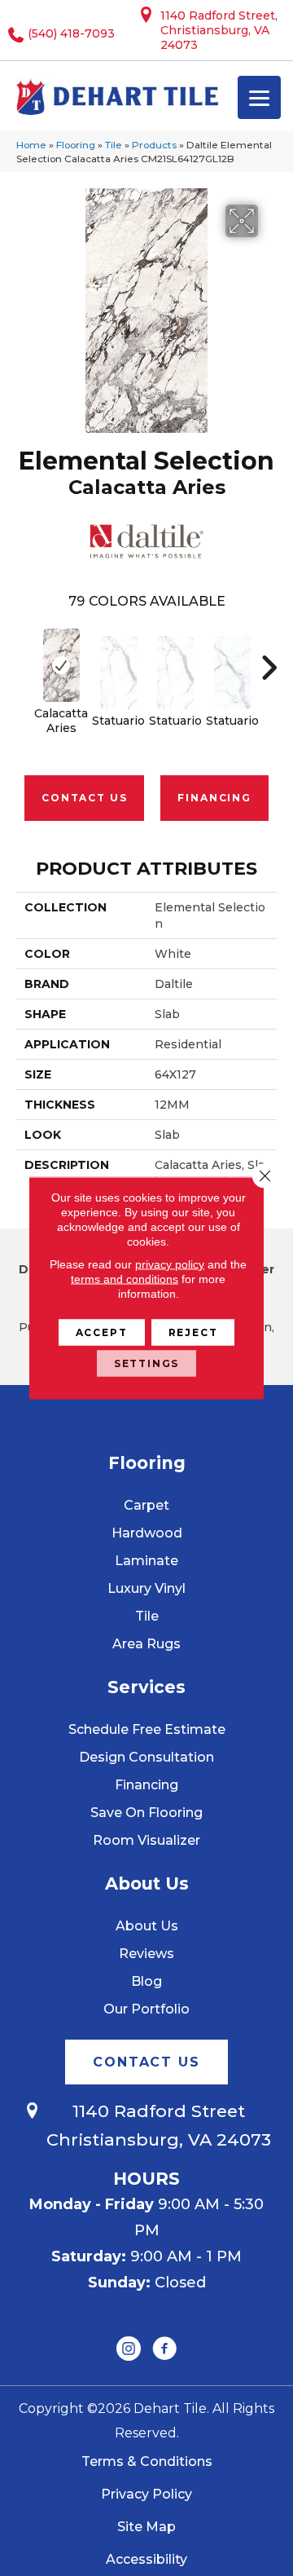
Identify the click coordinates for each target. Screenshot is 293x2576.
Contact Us (84, 798)
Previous (24, 659)
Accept (102, 1332)
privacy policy (170, 1264)
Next (269, 659)
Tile (114, 145)
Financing (214, 798)
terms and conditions (125, 1279)
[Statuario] (118, 673)
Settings (147, 1363)
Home (31, 145)
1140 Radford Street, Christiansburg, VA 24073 (219, 30)
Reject (193, 1332)
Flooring (76, 145)
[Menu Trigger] (259, 97)
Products (154, 145)
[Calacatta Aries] (61, 665)
